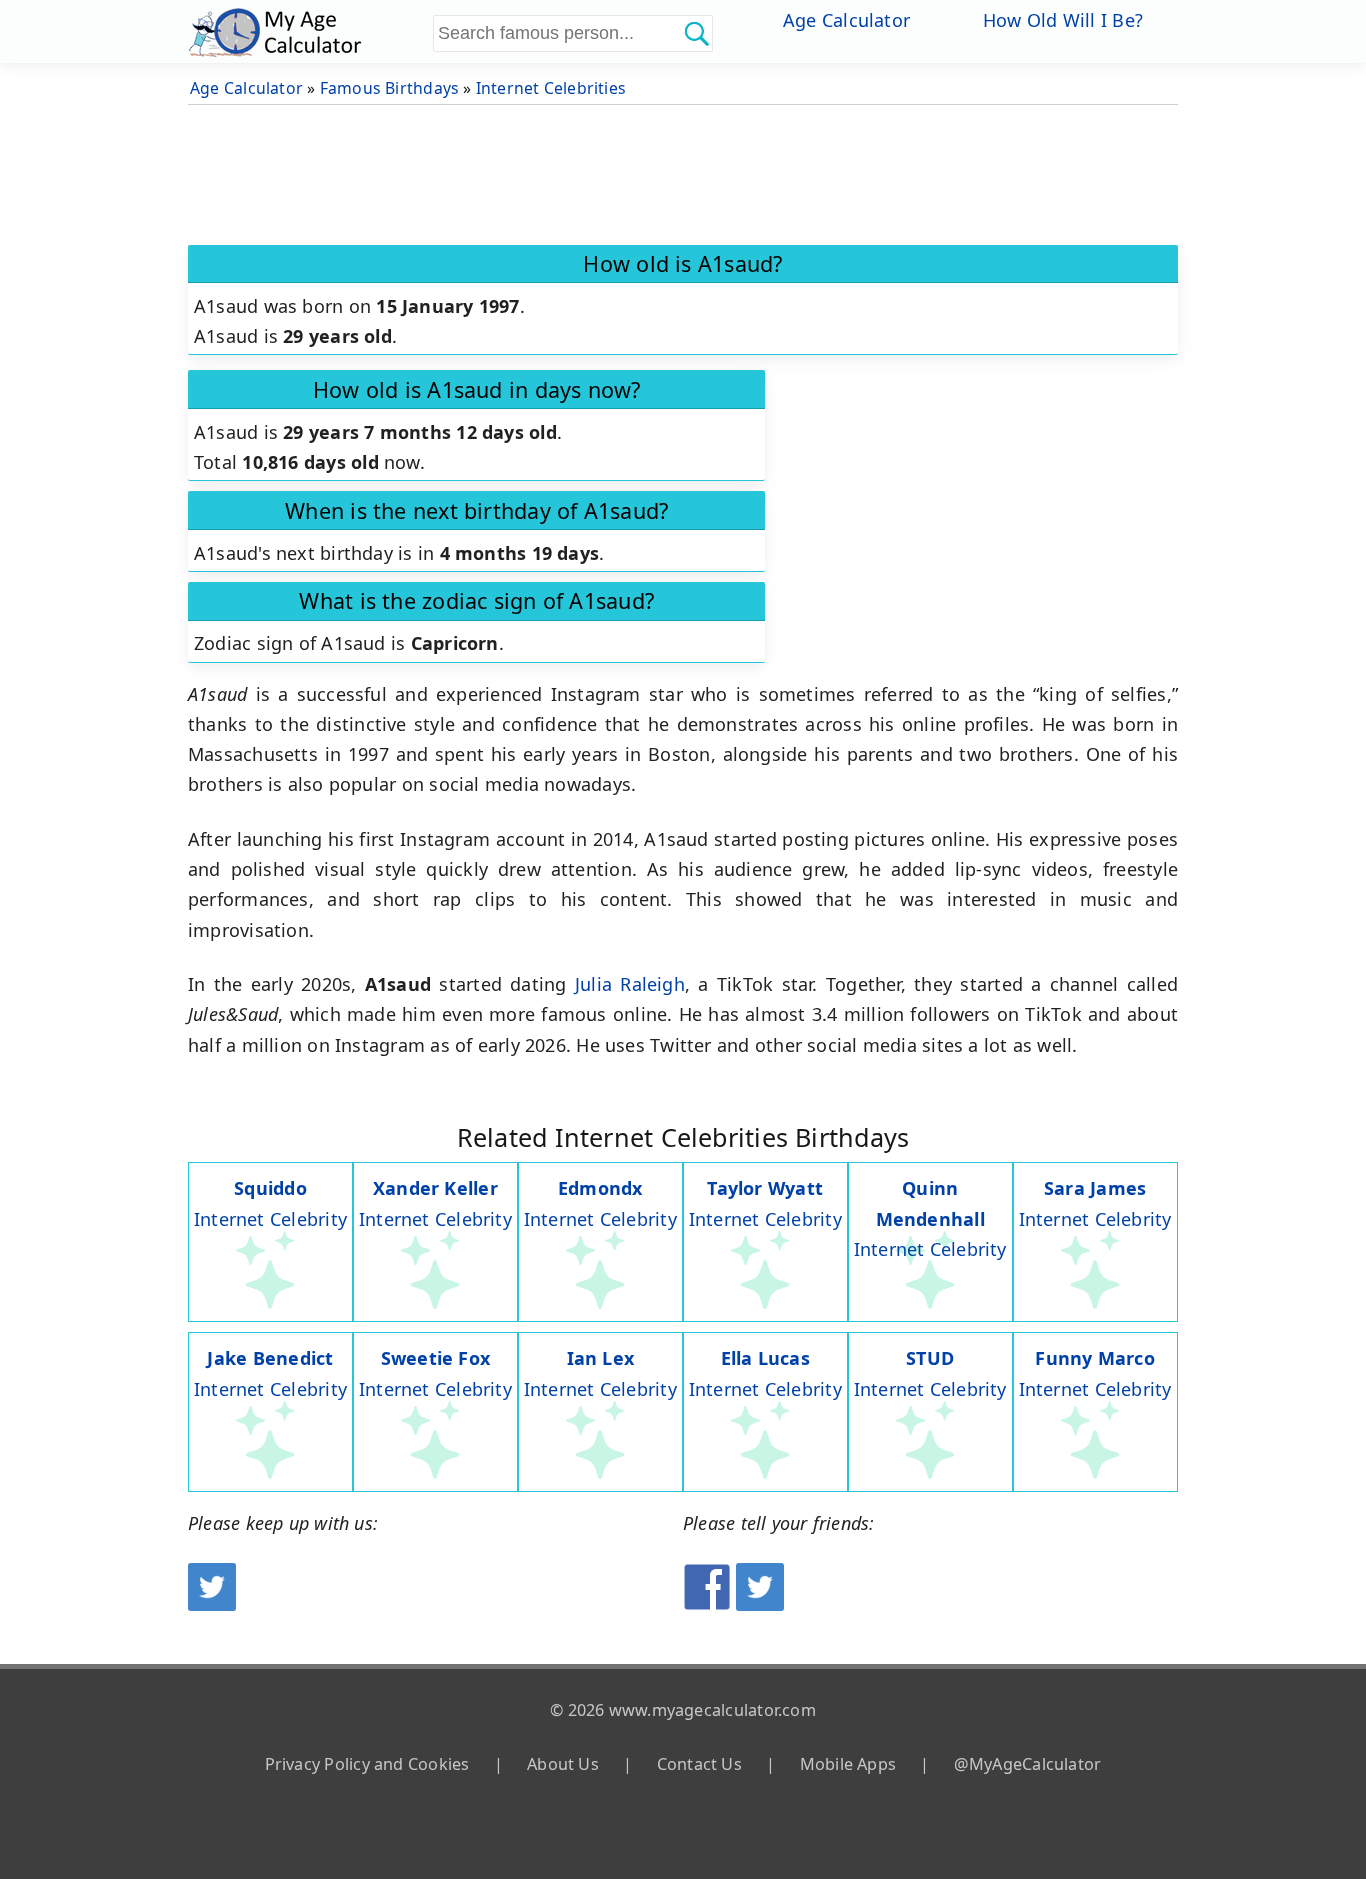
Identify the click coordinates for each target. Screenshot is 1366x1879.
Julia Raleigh (630, 984)
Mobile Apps (848, 1764)
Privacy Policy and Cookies (367, 1764)
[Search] (696, 33)
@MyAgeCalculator (1028, 1764)
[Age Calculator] (308, 31)
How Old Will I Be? (1063, 20)
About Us (563, 1764)
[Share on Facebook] (707, 1604)
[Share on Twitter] (760, 1604)
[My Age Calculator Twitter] (212, 1604)
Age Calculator (846, 20)
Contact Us (699, 1764)
